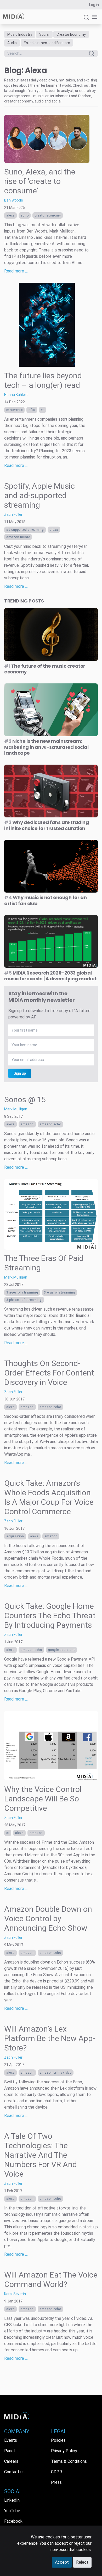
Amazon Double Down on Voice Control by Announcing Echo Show (48, 1918)
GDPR (56, 2472)
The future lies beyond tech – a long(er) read (43, 380)
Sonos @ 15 (25, 1099)
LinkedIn (12, 2500)
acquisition (15, 1536)
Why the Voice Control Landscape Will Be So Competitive (43, 1799)
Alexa (10, 215)
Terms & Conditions (69, 2461)
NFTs (32, 410)
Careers (11, 2461)
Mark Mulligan (16, 1109)
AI (8, 1833)
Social (44, 34)
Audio (12, 43)
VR (42, 410)
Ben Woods (14, 200)
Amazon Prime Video (56, 2073)
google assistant (62, 1650)
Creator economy (48, 215)
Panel (9, 2451)
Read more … (16, 271)
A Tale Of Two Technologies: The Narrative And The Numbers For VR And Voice (41, 2155)
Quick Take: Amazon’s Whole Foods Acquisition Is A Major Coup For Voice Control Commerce (49, 1497)
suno (25, 215)
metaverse (14, 410)
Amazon (27, 1124)
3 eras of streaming (59, 1292)
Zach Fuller (13, 514)
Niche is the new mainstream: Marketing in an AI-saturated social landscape (46, 747)
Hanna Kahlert (16, 395)
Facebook (13, 2521)
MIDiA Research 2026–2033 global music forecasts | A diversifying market (50, 976)
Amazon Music (18, 537)
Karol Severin (15, 2294)
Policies (58, 2440)
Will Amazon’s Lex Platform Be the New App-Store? (50, 2038)
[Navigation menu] (94, 17)
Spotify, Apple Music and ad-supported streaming (39, 495)
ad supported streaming (25, 530)
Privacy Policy (64, 2451)
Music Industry (20, 34)
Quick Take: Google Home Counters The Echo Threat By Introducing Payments (50, 1616)
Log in (94, 5)
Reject (82, 2562)
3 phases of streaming (24, 1300)
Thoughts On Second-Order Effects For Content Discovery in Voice (49, 1373)
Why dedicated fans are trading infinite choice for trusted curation (46, 825)
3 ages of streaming (22, 1292)
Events (11, 2440)
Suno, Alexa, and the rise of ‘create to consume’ (40, 181)
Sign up (20, 1073)
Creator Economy (71, 34)
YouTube (12, 2511)
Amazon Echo (50, 1124)
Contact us (14, 2472)
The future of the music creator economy (45, 669)
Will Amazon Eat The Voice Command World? (51, 2279)
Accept (62, 2562)
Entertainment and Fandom (47, 43)
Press (56, 2482)
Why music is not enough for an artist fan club (45, 900)
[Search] (86, 20)
